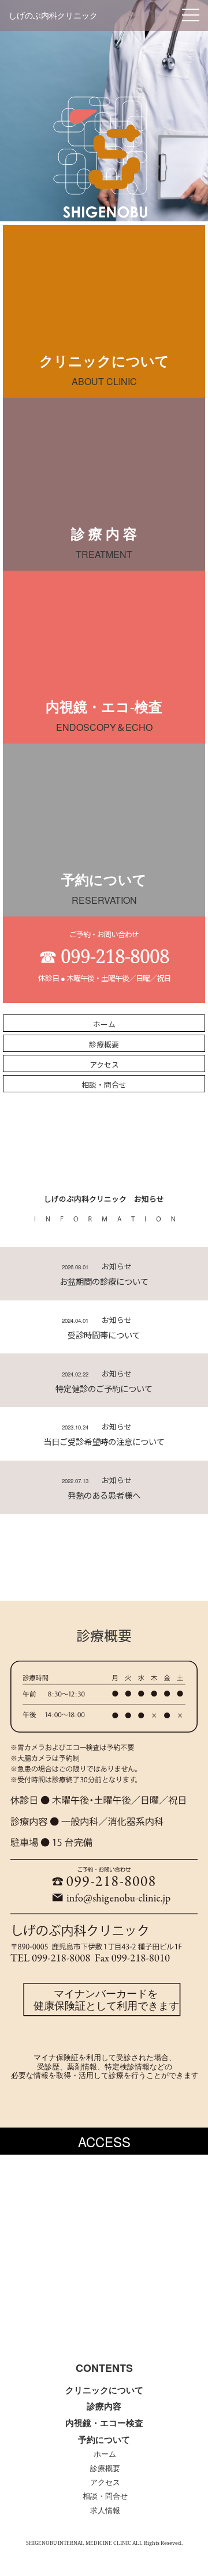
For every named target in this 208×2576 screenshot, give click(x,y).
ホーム (105, 2454)
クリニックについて (104, 2390)
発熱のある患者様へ (104, 1495)
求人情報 (105, 2511)
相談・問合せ (105, 2496)
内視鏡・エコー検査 (104, 2423)
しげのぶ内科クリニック (53, 16)
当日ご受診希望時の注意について (104, 1441)
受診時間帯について (104, 1335)
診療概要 (105, 2469)
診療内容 (104, 2406)
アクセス (105, 2483)
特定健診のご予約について (104, 1388)
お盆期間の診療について (104, 1281)
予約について (104, 2440)
